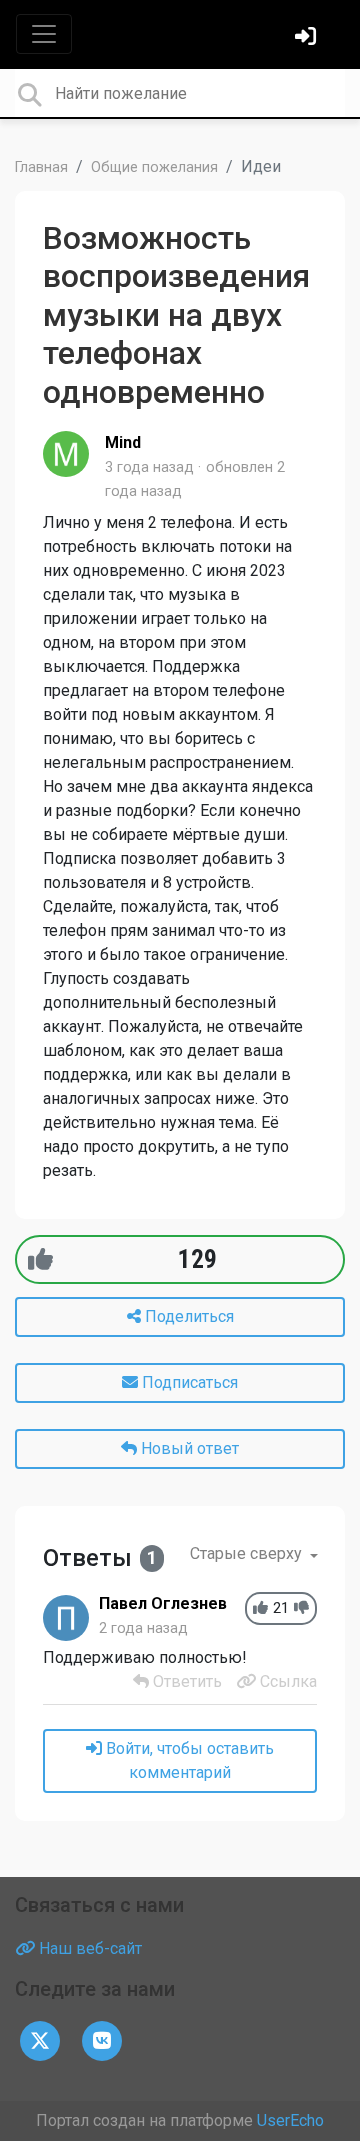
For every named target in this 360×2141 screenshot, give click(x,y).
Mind (123, 442)
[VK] (102, 2040)
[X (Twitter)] (40, 2040)
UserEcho (290, 2120)
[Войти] (308, 38)
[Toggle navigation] (44, 34)
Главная (41, 167)
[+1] (40, 1259)
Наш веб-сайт (88, 1948)
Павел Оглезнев (163, 1603)
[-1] (301, 1608)
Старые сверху (248, 1553)
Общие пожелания (154, 167)
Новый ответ (188, 1448)
